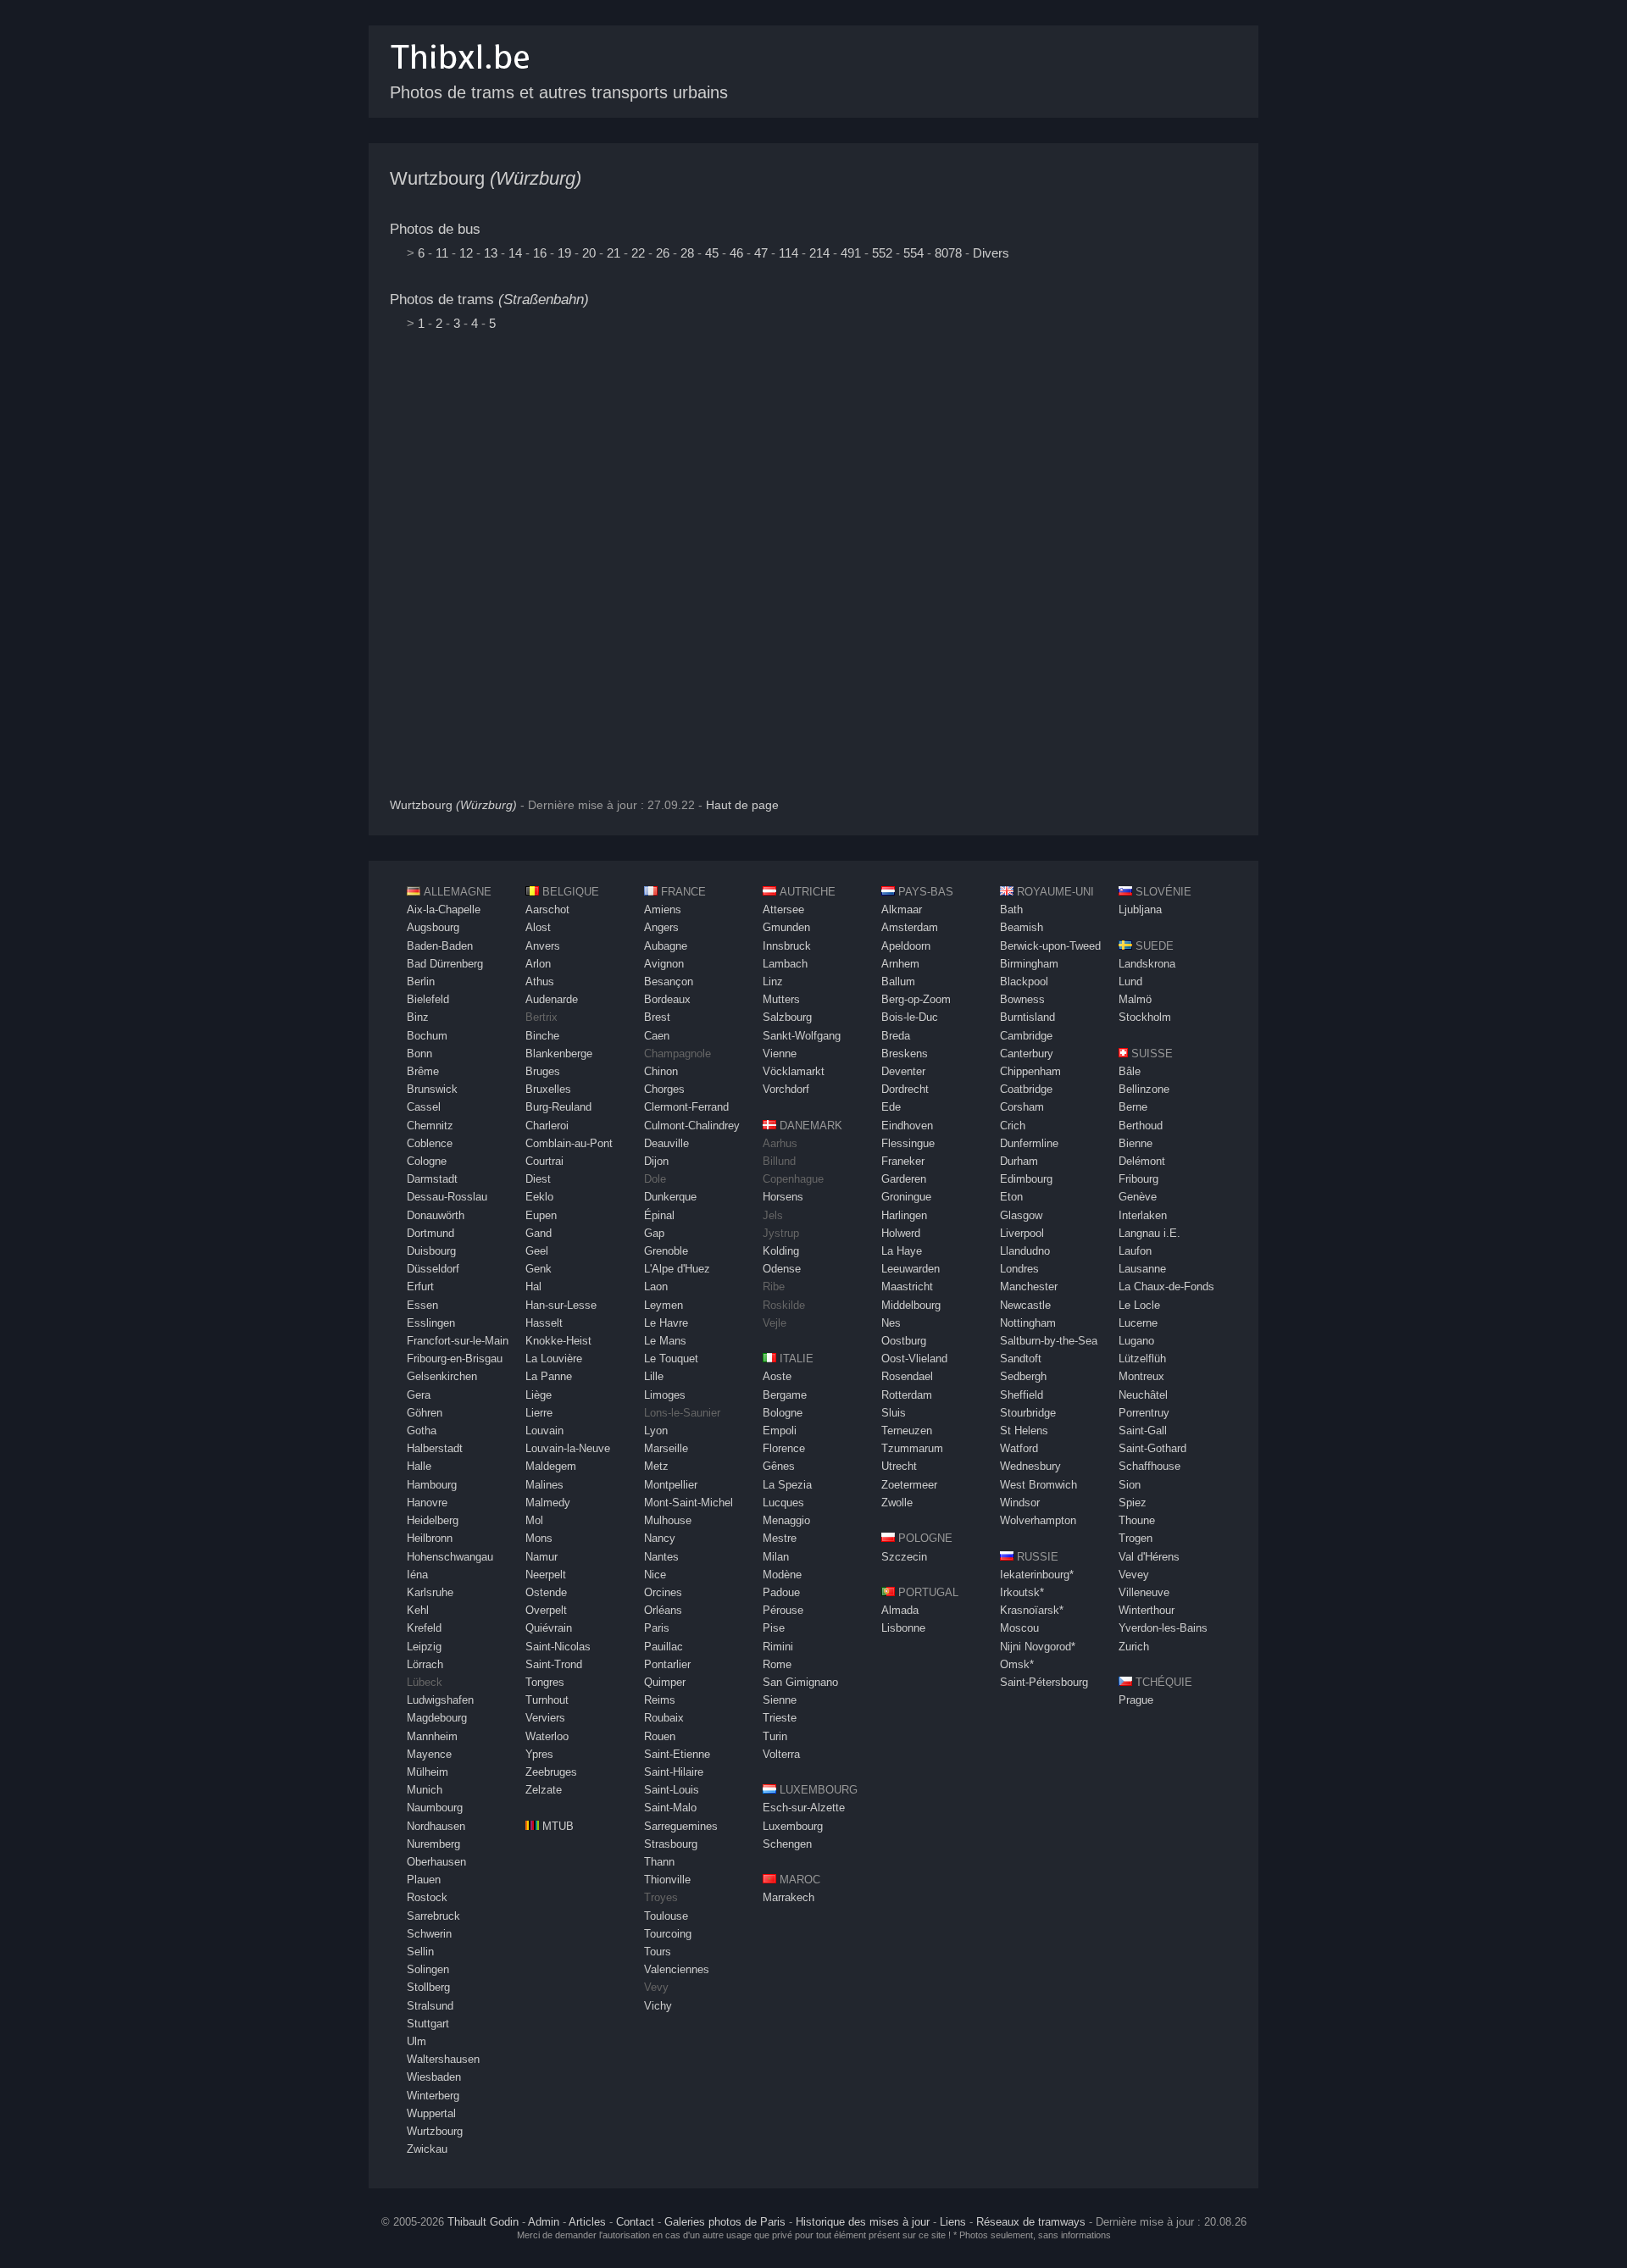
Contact (635, 2222)
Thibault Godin (483, 2222)
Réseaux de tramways (1031, 2222)
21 (614, 253)
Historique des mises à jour (863, 2222)
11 (442, 253)
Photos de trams (489, 299)
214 (819, 253)
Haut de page (742, 805)
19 (564, 253)
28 (687, 253)
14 (515, 253)
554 (913, 253)
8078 (948, 253)
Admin (544, 2222)
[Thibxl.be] (460, 78)
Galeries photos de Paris (725, 2222)
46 (736, 253)
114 (789, 253)
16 (540, 253)
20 (589, 253)
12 (466, 253)
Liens (953, 2222)
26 (663, 253)
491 (851, 253)
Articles (587, 2222)
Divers (991, 253)
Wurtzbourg (486, 178)
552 (882, 253)
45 (712, 253)
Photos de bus (435, 229)
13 (491, 253)
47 (761, 253)
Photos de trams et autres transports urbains (559, 92)
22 (638, 253)
